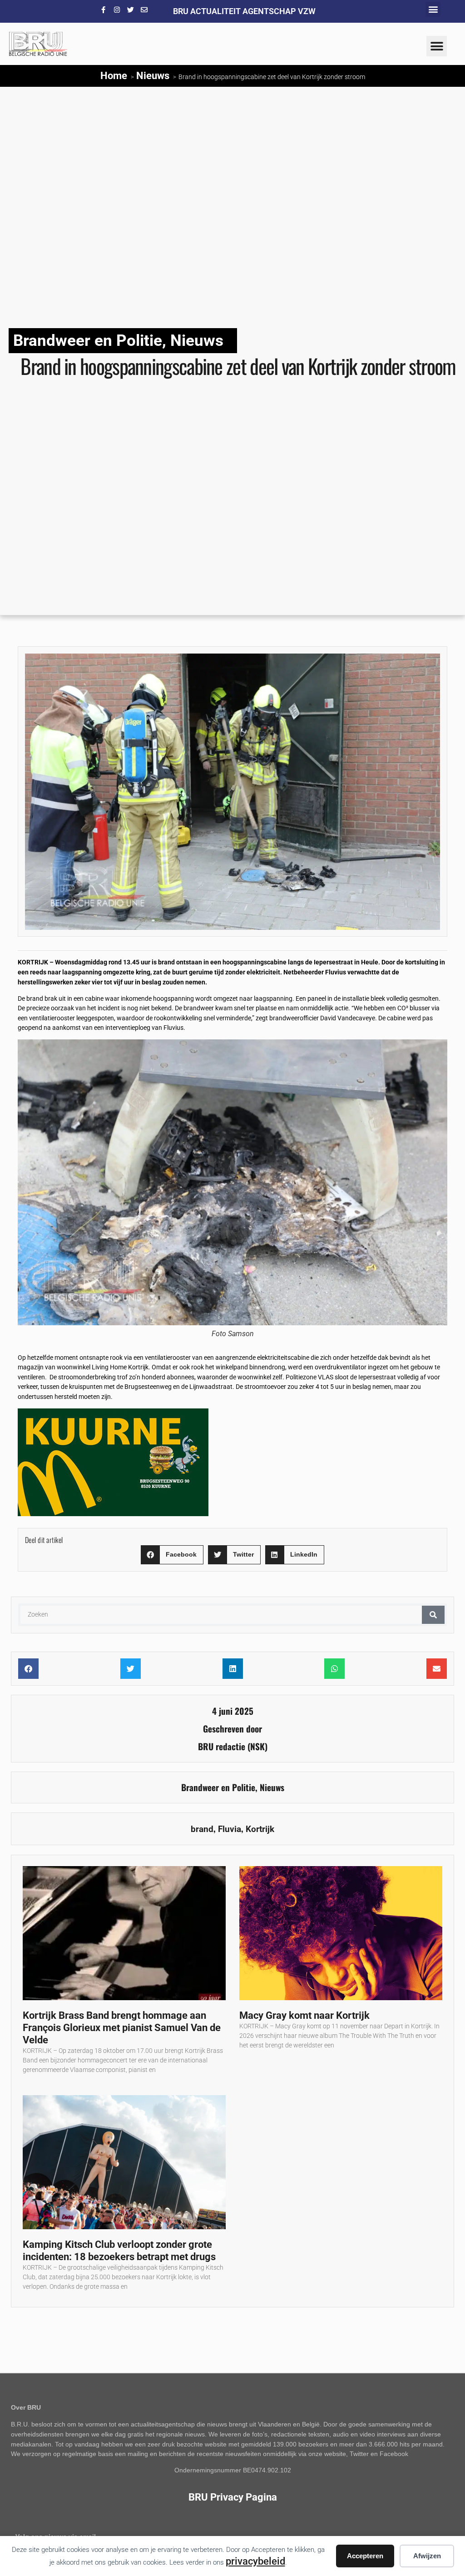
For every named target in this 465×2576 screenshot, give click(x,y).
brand (202, 1829)
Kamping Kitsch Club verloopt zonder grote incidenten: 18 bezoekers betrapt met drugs (119, 2250)
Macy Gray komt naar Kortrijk (304, 2015)
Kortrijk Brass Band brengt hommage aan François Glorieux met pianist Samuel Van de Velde (122, 2027)
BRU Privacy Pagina (233, 2497)
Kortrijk (260, 1829)
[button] (433, 9)
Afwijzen (427, 2556)
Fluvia (230, 1829)
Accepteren (365, 2556)
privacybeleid (255, 2561)
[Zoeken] (433, 1615)
